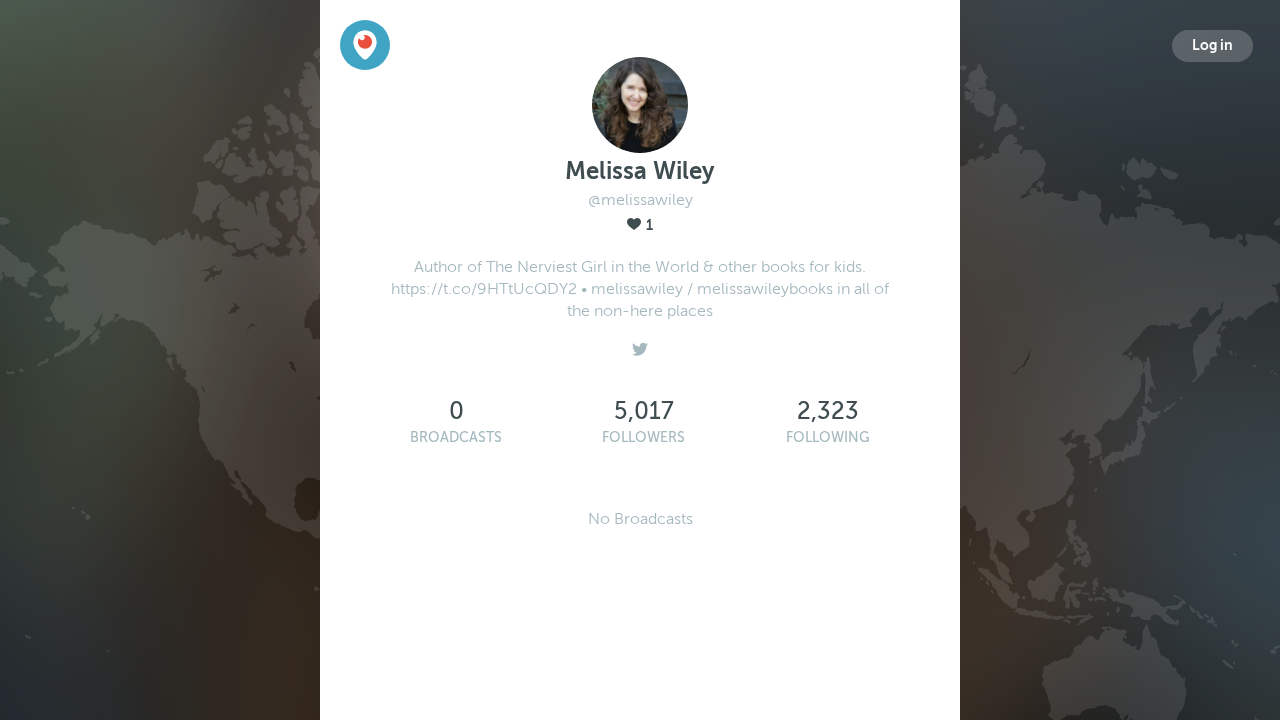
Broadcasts (456, 437)
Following (828, 437)
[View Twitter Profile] (640, 344)
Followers (643, 437)
